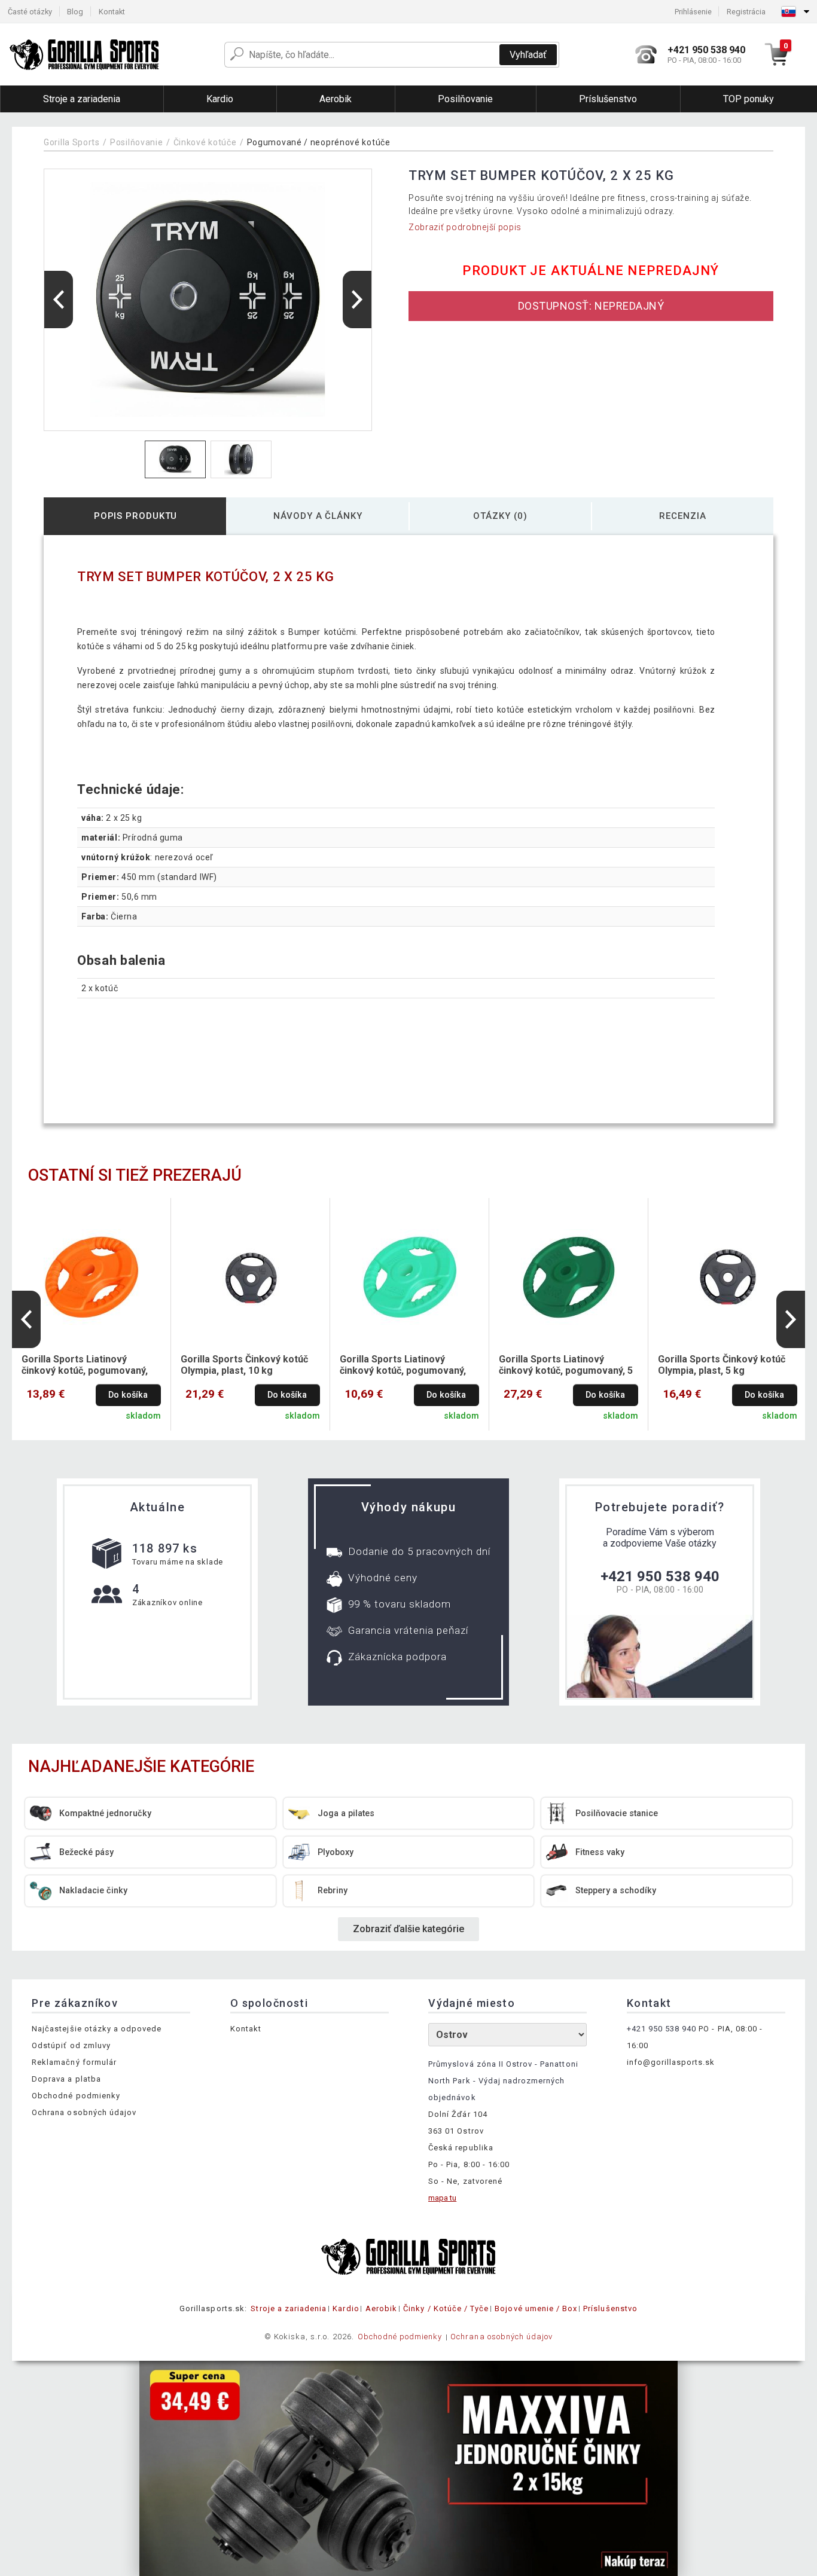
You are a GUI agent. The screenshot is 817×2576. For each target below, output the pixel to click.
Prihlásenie (693, 12)
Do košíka (128, 1395)
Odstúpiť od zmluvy (71, 2045)
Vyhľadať (528, 55)
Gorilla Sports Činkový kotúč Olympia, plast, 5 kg (722, 1365)
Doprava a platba (66, 2079)
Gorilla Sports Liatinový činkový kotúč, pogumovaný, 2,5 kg (85, 1365)
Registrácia (746, 12)
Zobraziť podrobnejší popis (465, 227)
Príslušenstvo (610, 2308)
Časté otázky (30, 12)
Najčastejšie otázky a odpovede (97, 2029)
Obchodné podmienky (76, 2096)
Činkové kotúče (205, 142)
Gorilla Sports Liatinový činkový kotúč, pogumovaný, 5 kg (566, 1365)
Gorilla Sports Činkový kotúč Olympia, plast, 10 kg (244, 1365)
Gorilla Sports (72, 142)
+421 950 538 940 (660, 1576)
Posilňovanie (136, 142)
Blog (75, 12)
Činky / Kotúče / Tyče (446, 2308)
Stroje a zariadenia (289, 2308)
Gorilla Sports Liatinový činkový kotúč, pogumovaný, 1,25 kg (403, 1365)
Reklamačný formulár (74, 2062)
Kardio (346, 2308)
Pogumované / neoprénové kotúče (319, 142)
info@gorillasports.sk (671, 2062)
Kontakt (112, 12)
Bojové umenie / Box (536, 2308)
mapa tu (442, 2198)
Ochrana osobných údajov (84, 2112)
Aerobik (381, 2308)
